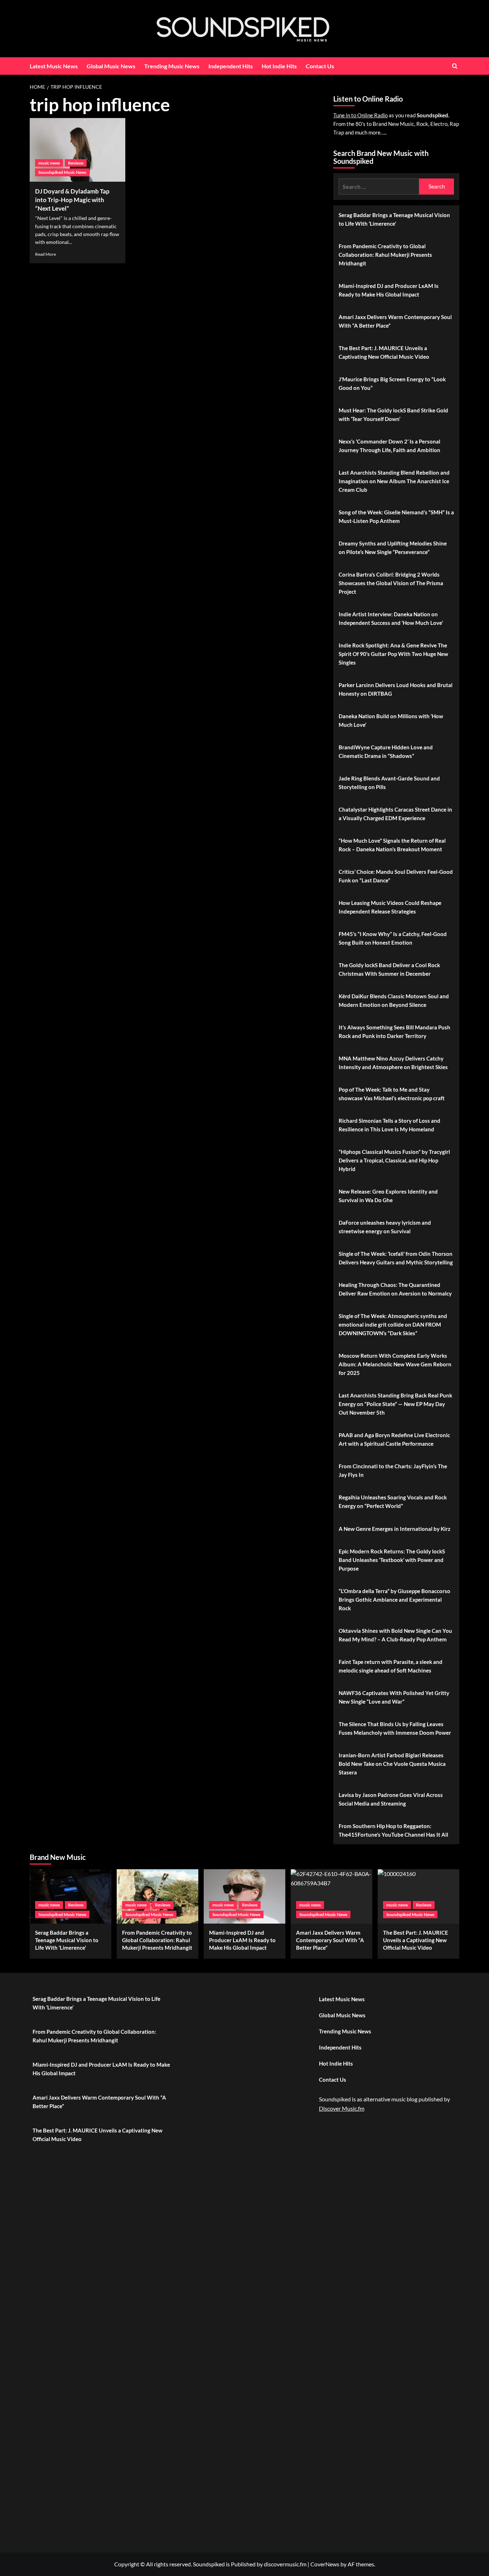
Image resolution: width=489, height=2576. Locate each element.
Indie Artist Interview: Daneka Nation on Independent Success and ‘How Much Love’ (391, 618)
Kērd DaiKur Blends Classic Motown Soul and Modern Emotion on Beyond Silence (394, 1000)
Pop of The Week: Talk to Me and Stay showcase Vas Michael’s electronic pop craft (392, 1094)
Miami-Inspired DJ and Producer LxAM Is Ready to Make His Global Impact (389, 290)
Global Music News (111, 66)
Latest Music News (54, 66)
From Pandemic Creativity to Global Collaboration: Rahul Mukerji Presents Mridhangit (385, 255)
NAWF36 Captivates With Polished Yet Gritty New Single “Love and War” (394, 1697)
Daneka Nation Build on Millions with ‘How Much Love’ (391, 720)
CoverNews (325, 2564)
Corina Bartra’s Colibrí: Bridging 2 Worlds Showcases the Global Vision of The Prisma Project (391, 583)
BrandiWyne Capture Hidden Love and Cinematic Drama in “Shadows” (386, 751)
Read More (45, 254)
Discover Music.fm (342, 2108)
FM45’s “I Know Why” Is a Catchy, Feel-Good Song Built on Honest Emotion (393, 938)
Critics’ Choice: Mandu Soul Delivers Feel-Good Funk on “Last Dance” (396, 876)
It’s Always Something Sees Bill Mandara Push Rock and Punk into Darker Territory (394, 1032)
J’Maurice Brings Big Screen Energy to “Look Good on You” (392, 383)
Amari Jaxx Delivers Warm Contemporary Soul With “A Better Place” (395, 321)
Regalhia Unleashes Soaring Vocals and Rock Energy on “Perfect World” (393, 1502)
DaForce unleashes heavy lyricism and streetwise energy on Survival (385, 1227)
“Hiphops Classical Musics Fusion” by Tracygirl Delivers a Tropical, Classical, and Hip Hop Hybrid (394, 1160)
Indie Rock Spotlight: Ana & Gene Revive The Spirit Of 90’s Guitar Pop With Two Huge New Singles (393, 654)
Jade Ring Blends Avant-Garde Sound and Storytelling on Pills (389, 783)
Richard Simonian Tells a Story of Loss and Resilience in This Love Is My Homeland (389, 1125)
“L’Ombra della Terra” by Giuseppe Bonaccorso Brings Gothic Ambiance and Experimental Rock (394, 1600)
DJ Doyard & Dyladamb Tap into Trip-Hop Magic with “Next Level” (72, 200)
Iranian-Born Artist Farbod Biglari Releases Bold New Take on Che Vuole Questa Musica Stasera (392, 1764)
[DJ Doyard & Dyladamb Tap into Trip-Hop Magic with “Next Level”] (78, 150)
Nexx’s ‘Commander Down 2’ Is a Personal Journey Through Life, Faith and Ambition (389, 446)
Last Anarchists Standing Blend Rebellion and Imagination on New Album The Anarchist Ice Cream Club (394, 481)
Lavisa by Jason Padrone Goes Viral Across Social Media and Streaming (391, 1799)
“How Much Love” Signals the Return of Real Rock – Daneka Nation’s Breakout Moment (392, 845)
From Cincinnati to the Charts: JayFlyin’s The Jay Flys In (393, 1470)
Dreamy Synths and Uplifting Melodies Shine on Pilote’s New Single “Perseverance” (393, 548)
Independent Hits (231, 66)
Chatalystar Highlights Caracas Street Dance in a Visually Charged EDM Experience (395, 814)
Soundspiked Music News (62, 172)
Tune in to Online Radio (360, 115)
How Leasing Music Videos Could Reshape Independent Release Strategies (390, 907)
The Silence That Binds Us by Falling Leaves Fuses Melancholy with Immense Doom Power (395, 1728)
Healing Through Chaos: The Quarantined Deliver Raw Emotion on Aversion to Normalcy (395, 1289)
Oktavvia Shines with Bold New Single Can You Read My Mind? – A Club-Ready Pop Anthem (395, 1635)
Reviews (76, 163)
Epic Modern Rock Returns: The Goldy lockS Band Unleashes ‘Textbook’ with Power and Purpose (392, 1560)
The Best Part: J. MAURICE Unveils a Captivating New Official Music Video (384, 352)
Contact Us (320, 66)
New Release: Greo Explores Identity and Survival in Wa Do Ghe (388, 1196)
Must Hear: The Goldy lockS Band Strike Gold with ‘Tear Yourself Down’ (393, 415)
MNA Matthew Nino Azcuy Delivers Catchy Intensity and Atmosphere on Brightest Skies (393, 1063)
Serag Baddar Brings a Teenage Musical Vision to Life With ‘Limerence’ (394, 219)
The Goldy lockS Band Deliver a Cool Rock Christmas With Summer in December (389, 969)
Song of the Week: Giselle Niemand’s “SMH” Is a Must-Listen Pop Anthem (396, 516)
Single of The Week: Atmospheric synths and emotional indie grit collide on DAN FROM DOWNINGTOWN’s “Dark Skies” (393, 1324)
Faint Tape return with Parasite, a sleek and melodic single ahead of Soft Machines (391, 1666)
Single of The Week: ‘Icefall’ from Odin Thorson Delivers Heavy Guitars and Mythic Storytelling (396, 1258)
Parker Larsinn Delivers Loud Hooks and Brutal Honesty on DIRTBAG (396, 689)
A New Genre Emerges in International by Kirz (394, 1529)
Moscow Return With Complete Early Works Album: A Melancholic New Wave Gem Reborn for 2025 (395, 1364)
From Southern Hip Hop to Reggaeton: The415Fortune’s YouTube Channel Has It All (393, 1830)
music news (49, 163)
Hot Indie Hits (279, 66)
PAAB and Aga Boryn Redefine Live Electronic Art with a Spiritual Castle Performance (394, 1439)
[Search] (455, 66)
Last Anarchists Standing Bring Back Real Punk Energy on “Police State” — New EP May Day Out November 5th (395, 1404)
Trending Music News (172, 66)
